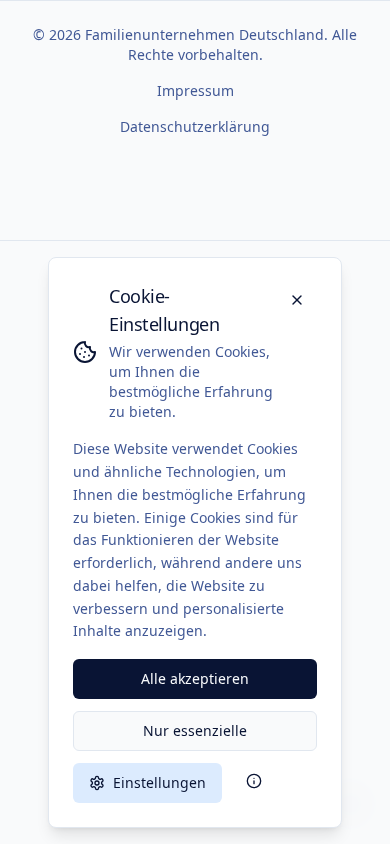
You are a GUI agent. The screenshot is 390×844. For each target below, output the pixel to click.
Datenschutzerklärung (195, 126)
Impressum (195, 90)
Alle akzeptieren (195, 678)
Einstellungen (159, 782)
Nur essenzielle (195, 730)
